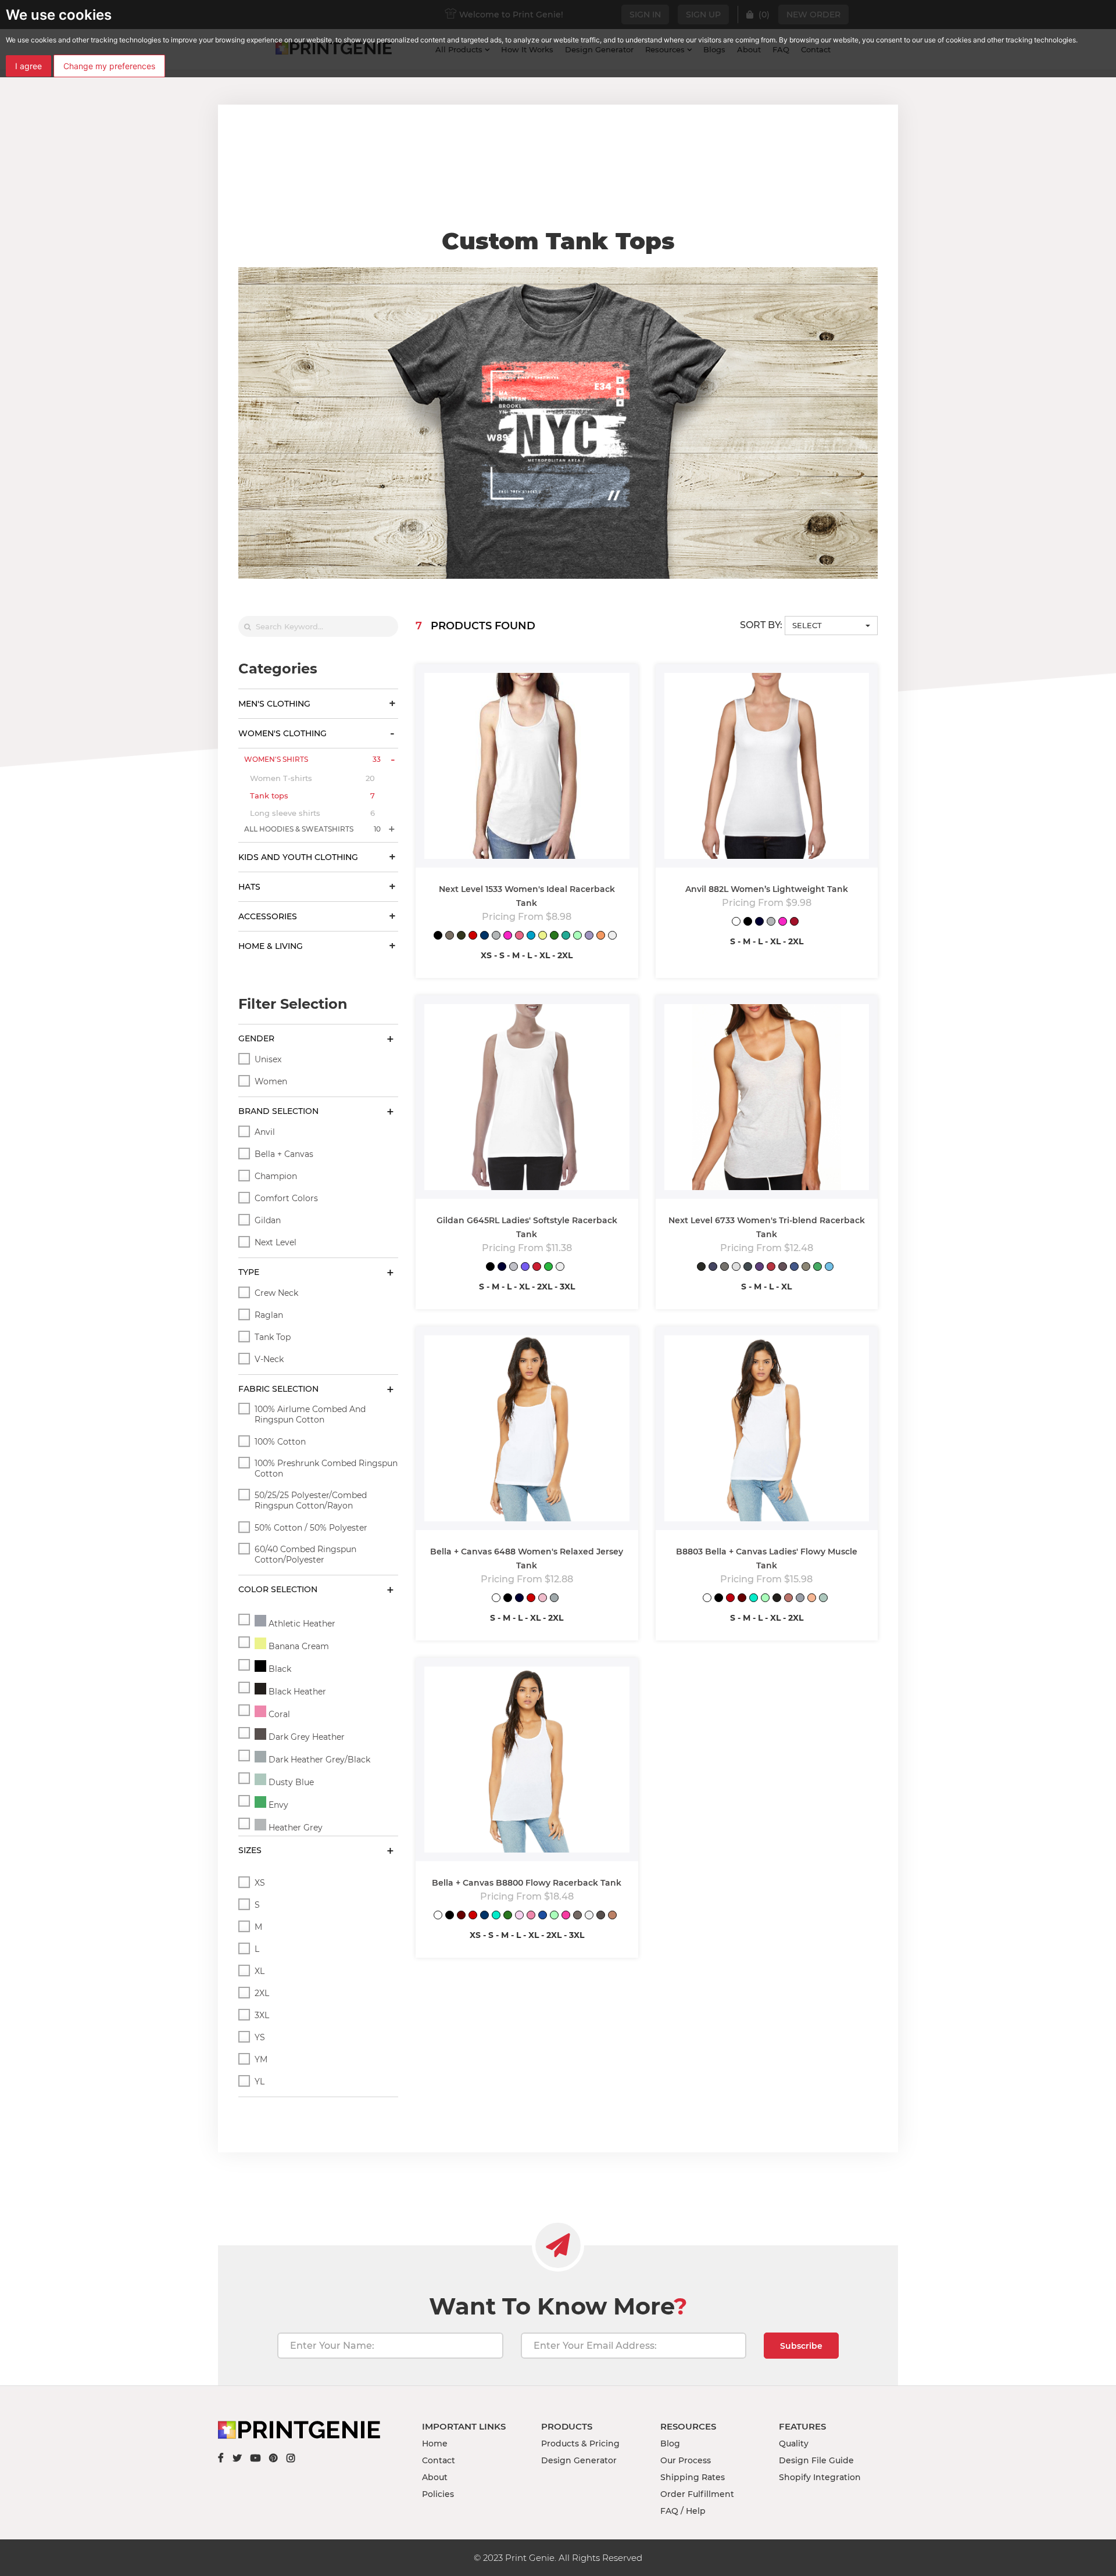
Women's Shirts (312, 759)
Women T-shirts (312, 778)
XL (260, 1971)
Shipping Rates (693, 2477)
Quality (794, 2444)
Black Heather (296, 1692)
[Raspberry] (519, 936)
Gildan (268, 1220)
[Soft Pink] (519, 1916)
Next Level (276, 1242)
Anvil (265, 1132)
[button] (831, 626)
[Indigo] (748, 1268)
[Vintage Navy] (713, 1268)
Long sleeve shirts (312, 813)
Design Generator (579, 2460)
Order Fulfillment (697, 2494)
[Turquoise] (531, 936)
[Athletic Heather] (800, 1599)
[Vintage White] (589, 1916)
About (435, 2477)
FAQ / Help (683, 2511)
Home (435, 2444)
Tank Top (273, 1337)
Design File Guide (816, 2460)
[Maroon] (742, 1599)
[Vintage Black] (701, 1268)
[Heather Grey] (496, 936)
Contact (439, 2460)
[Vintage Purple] (783, 1268)
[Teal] (754, 1599)
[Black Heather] (777, 1599)
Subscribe (801, 2346)
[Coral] (531, 1916)
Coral (278, 1714)
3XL (262, 2015)
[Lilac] (589, 936)
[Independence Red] (794, 922)
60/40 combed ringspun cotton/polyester (305, 1554)
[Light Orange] (601, 936)
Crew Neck (276, 1293)
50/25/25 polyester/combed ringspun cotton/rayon (311, 1500)
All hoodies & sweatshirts (312, 829)
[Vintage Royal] (794, 1268)
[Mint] (577, 936)
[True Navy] (759, 922)
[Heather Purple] (525, 1268)
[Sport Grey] (514, 1268)
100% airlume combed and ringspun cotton (310, 1414)
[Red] (473, 936)
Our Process (686, 2460)
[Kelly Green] (554, 936)
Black (279, 1669)
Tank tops (312, 796)
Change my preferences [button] (109, 66)
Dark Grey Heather (305, 1737)
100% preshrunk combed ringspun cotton (326, 1468)
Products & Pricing (580, 2444)
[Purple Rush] (759, 1268)
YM (261, 2059)
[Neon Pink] (566, 1916)
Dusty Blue (290, 1782)
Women (271, 1081)
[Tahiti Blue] (566, 936)
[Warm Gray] (450, 936)
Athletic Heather (301, 1624)
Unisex (268, 1059)
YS (260, 2037)
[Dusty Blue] (823, 1599)
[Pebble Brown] (577, 1916)
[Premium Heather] (725, 1268)
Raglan (269, 1315)
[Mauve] (788, 1599)
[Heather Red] (537, 1268)
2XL (262, 1993)
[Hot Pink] (508, 936)
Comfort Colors (286, 1198)
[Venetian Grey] (806, 1268)
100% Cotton (280, 1442)
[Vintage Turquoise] (829, 1268)
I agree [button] (28, 66)
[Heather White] (736, 1268)
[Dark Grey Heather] (601, 1916)
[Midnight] (543, 1916)
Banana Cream (298, 1646)
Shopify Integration (820, 2477)
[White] (612, 936)
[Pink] (543, 1599)
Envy (277, 1805)
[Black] (438, 936)
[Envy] (818, 1268)
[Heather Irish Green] (548, 1268)
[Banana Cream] (543, 936)
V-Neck (269, 1359)
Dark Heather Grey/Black (318, 1760)
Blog (670, 2444)
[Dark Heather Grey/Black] (554, 1599)
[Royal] (484, 936)
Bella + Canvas (284, 1154)
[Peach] (812, 1599)
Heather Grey (294, 1828)
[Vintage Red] (771, 1268)
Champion (276, 1176)
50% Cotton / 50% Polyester (311, 1528)
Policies (438, 2494)
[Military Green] (461, 936)
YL (260, 2081)
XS (260, 1883)
